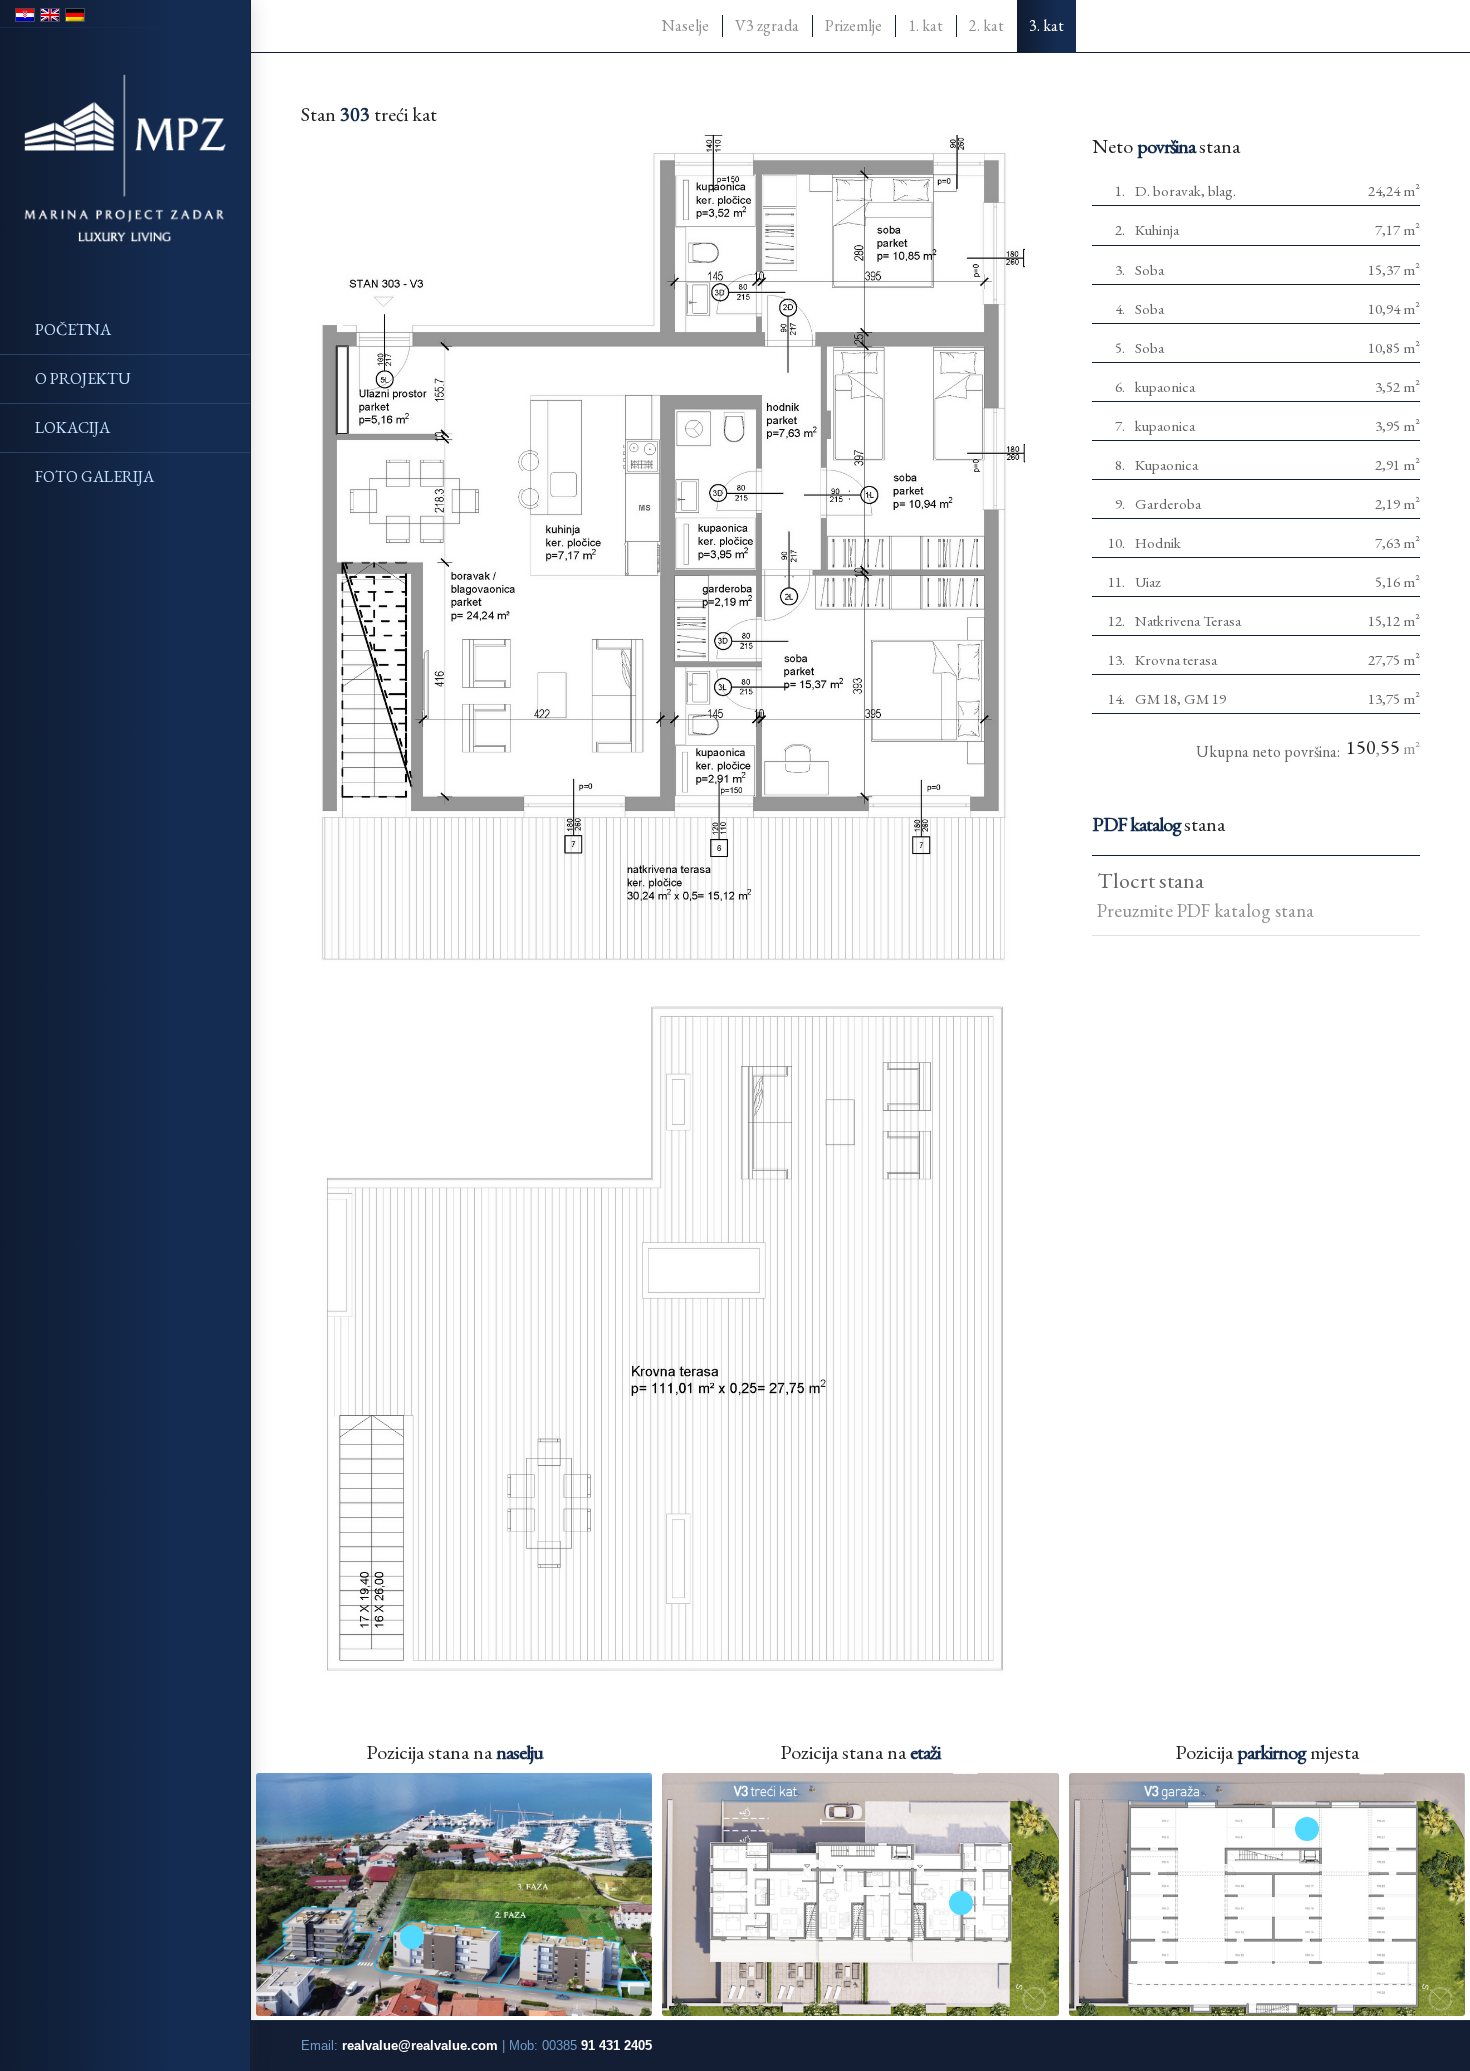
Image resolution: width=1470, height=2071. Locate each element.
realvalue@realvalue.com (420, 2045)
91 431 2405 (616, 2045)
